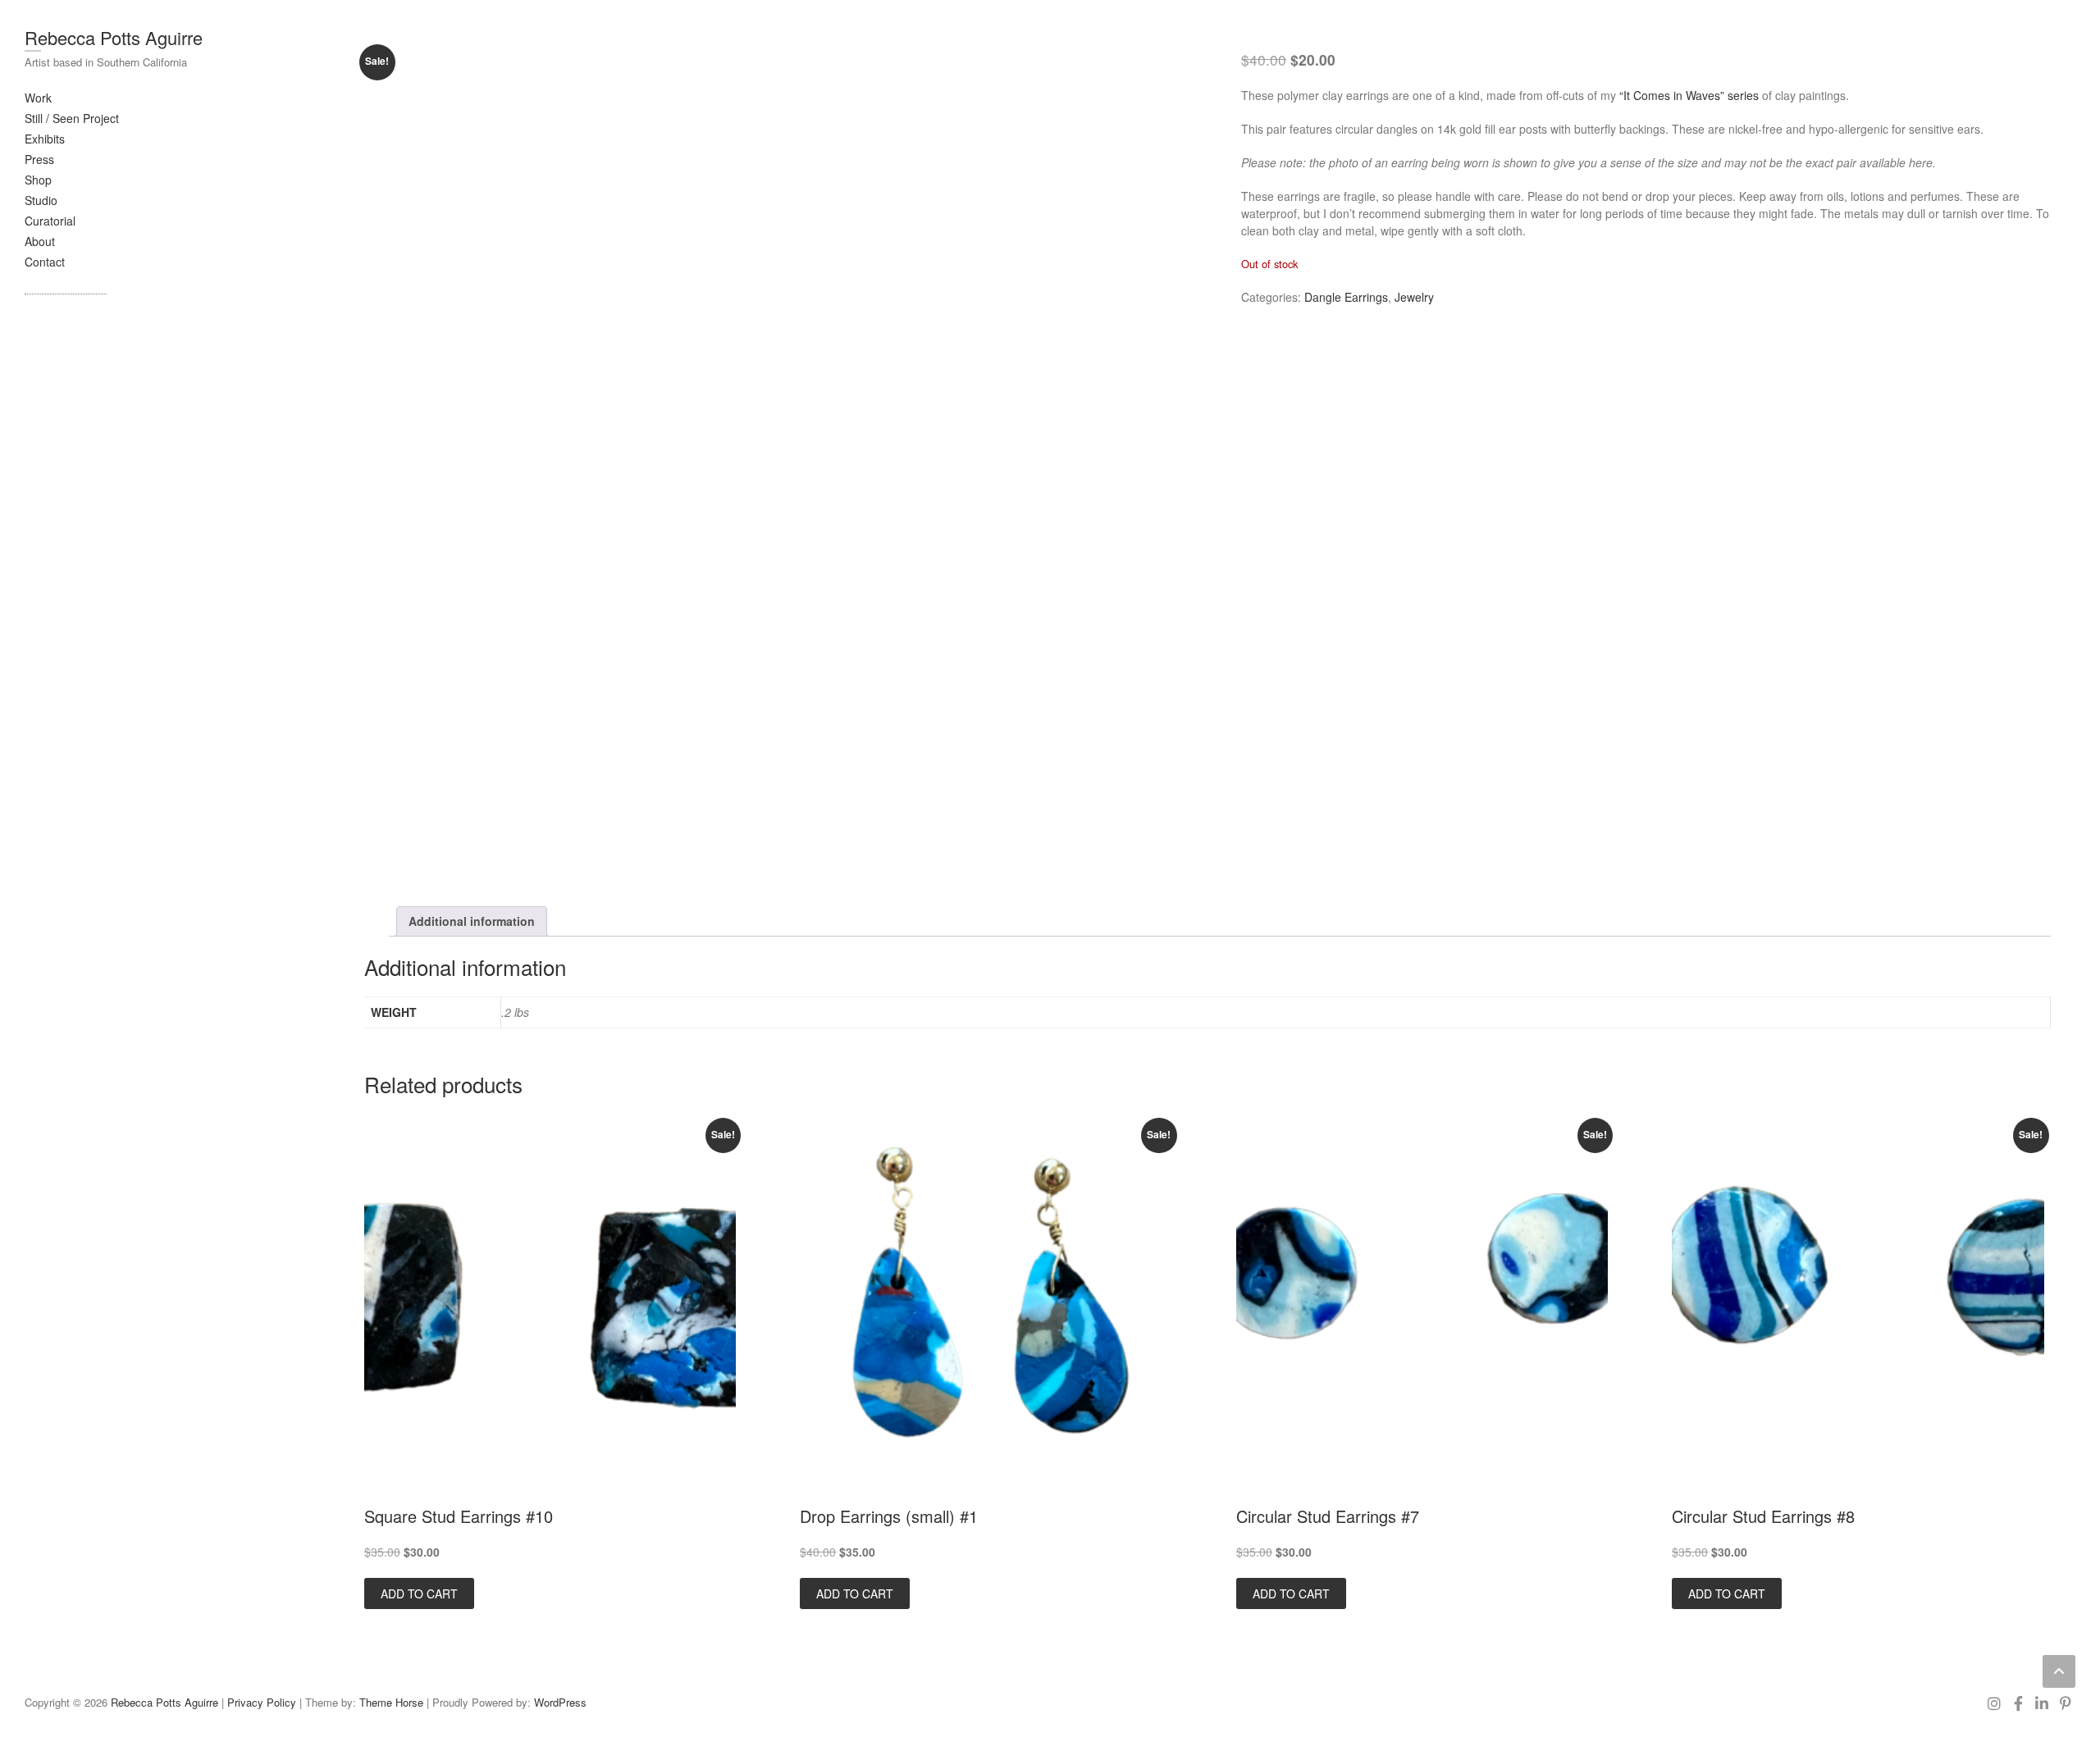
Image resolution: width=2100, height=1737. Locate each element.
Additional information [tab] (472, 921)
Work (38, 98)
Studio (41, 200)
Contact (45, 262)
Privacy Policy (262, 1702)
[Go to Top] (2059, 1671)
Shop (38, 180)
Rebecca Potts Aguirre (114, 37)
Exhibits (45, 139)
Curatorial (50, 221)
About (40, 241)
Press (39, 159)
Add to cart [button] (419, 1593)
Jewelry (1414, 297)
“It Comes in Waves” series (1689, 95)
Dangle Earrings (1346, 297)
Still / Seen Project (72, 118)
